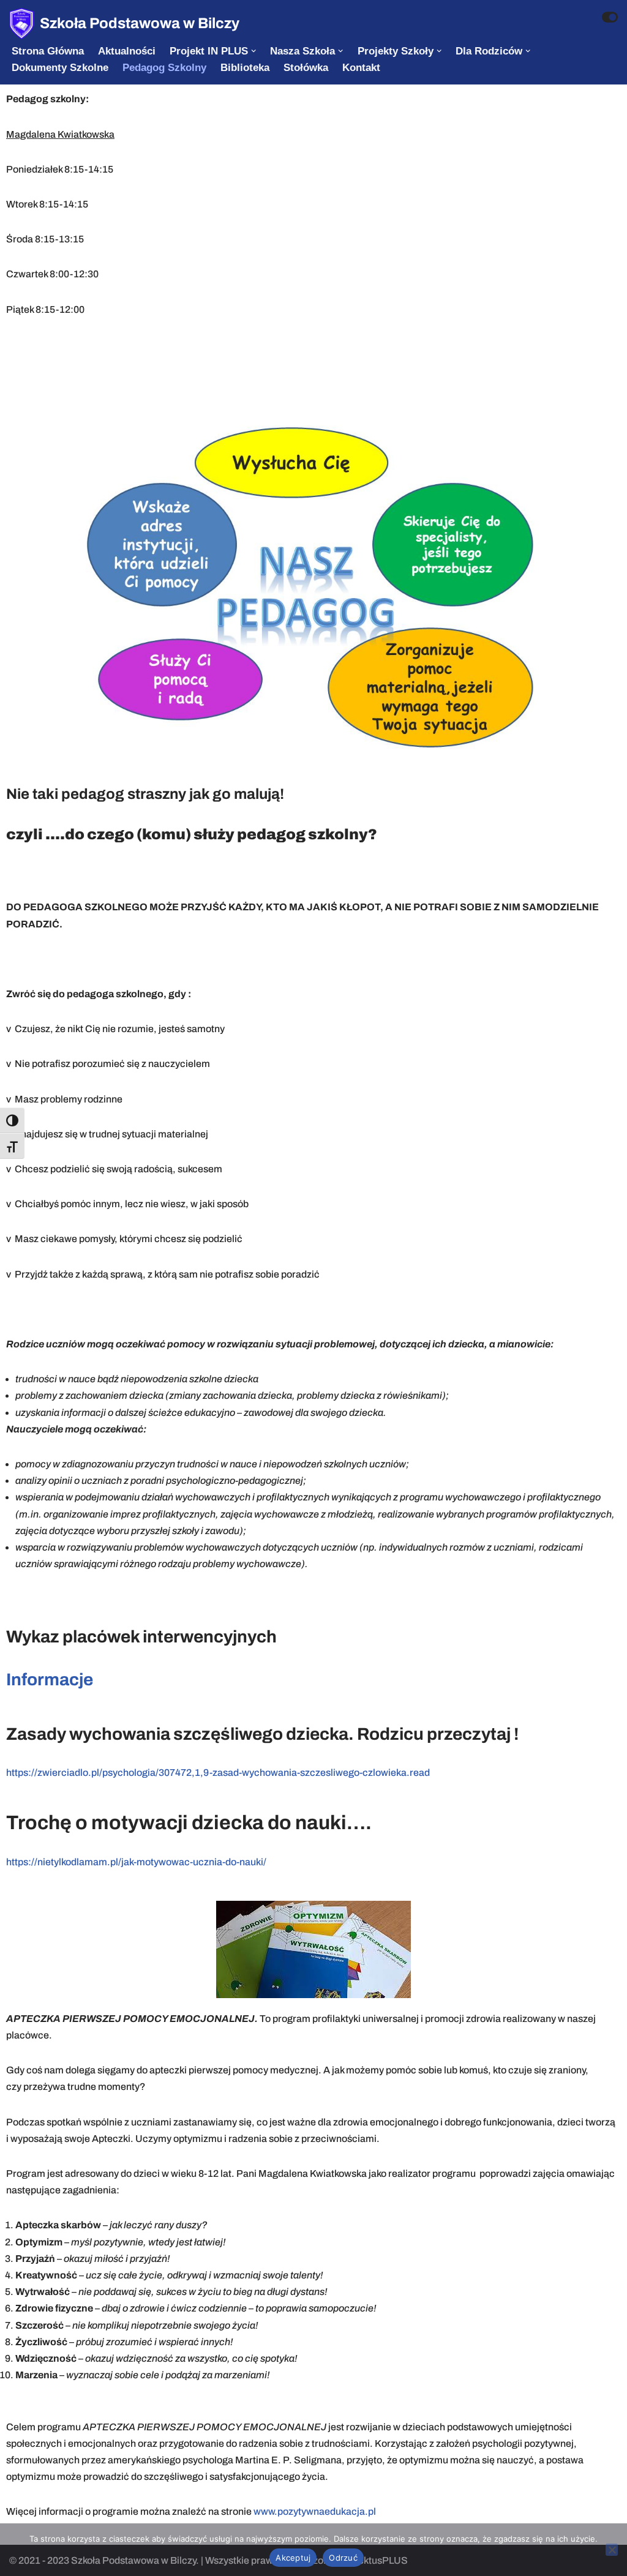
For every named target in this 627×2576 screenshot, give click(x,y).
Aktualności (127, 51)
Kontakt (361, 68)
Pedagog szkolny (164, 68)
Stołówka (306, 68)
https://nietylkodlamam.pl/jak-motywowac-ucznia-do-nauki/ (136, 1862)
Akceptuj (293, 2558)
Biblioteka (245, 68)
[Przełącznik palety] (610, 17)
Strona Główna (48, 51)
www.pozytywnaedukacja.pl (315, 2511)
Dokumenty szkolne (60, 68)
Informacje (50, 1679)
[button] (253, 51)
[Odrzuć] (612, 2550)
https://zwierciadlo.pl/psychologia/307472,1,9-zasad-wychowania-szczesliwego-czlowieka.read (218, 1773)
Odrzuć (343, 2558)
